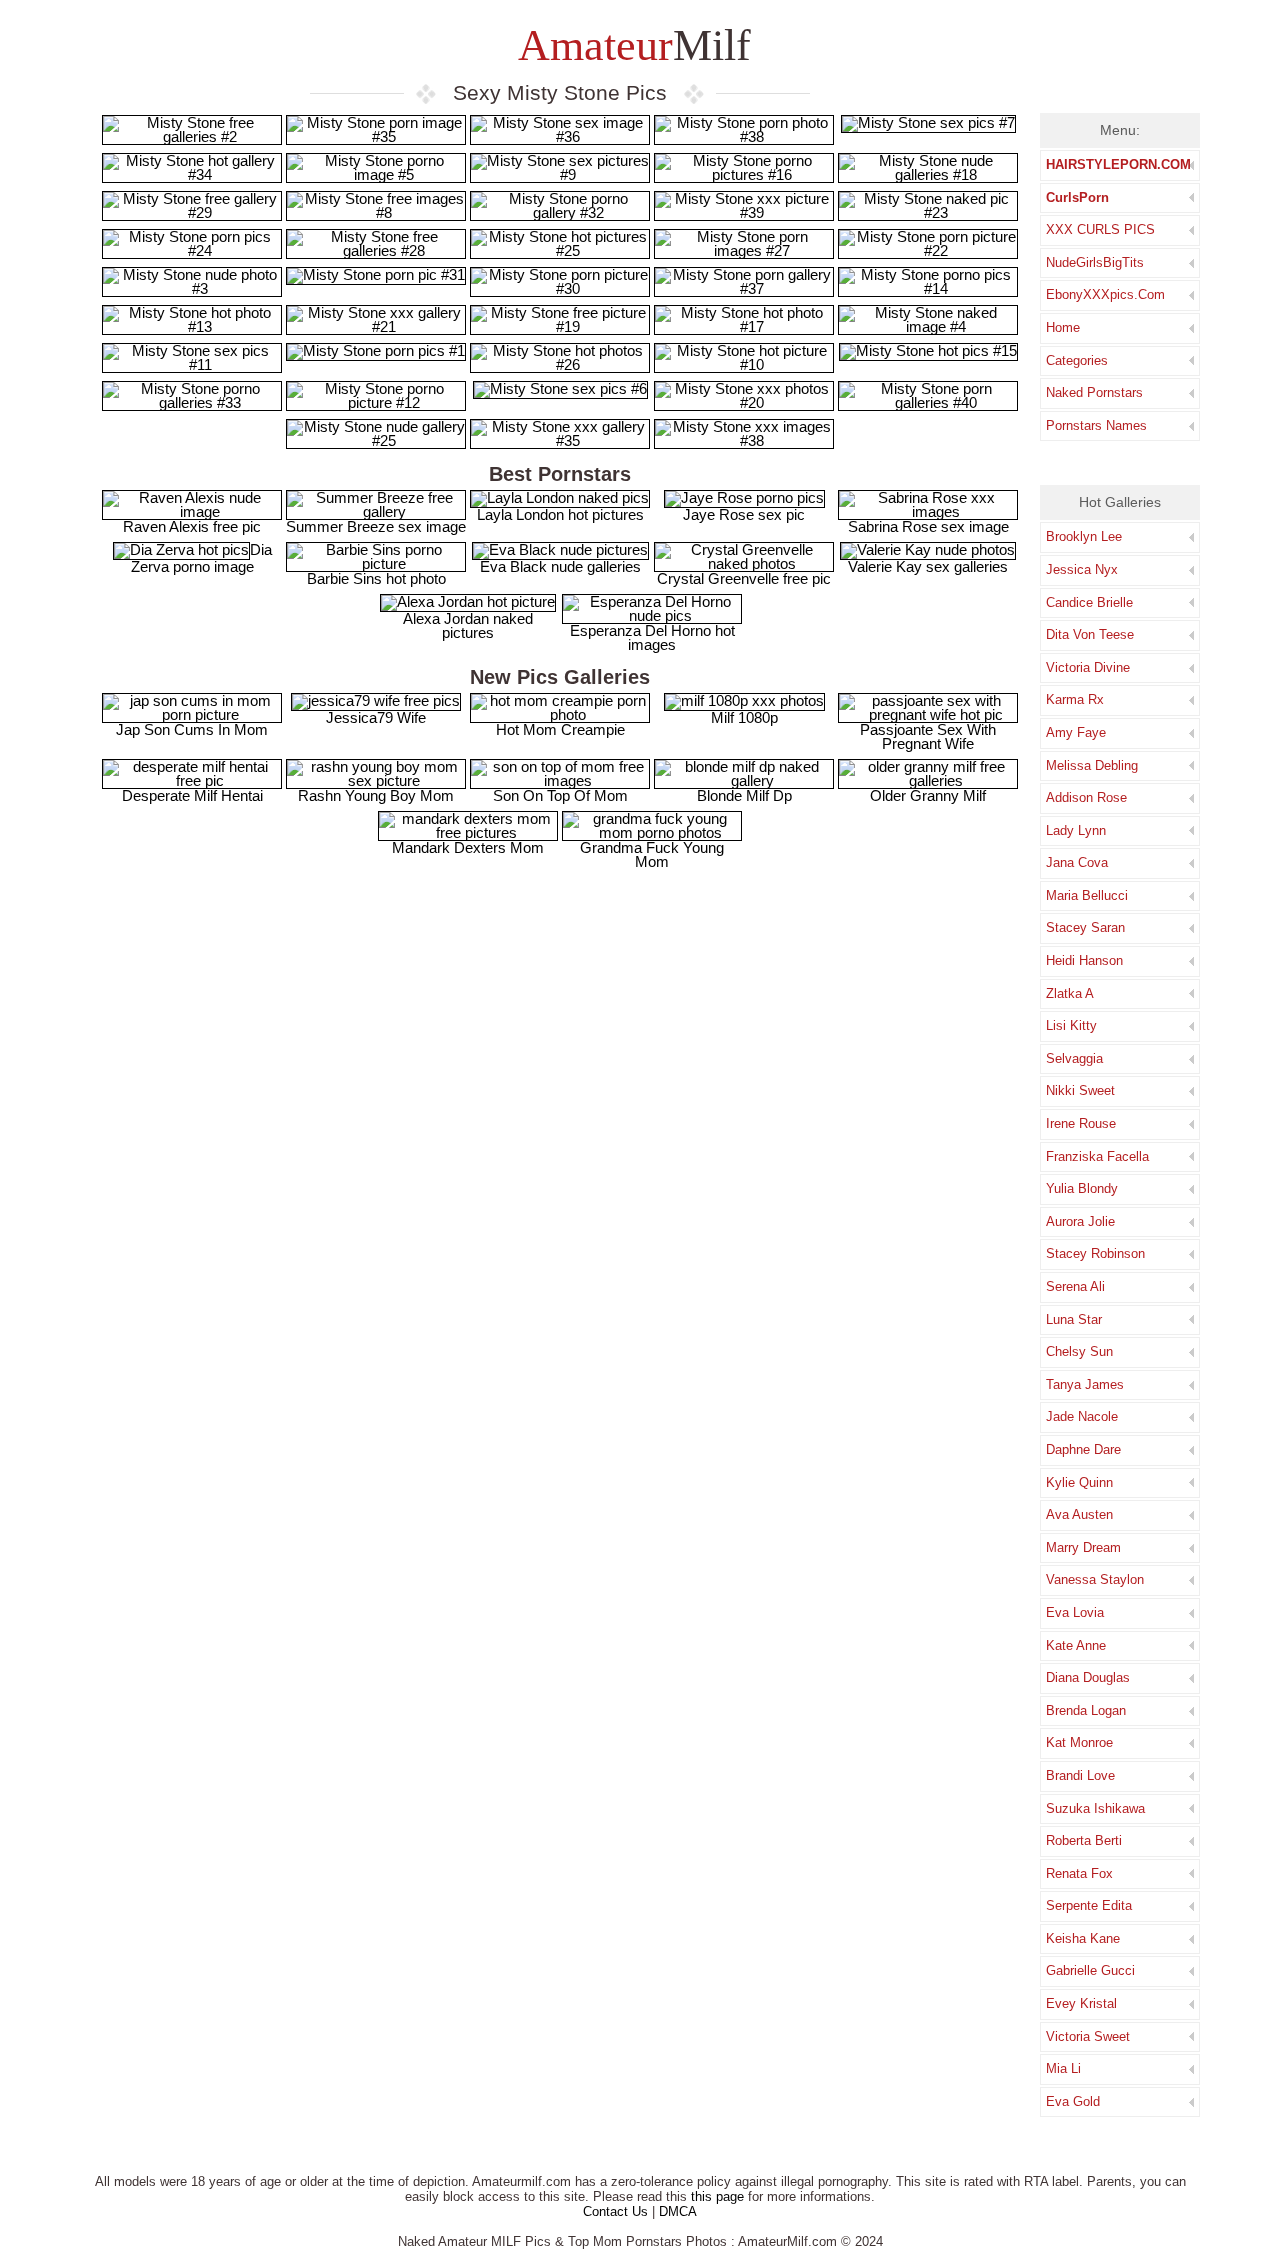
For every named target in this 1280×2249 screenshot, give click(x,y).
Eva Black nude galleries (560, 566)
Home (1063, 327)
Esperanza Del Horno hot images (652, 637)
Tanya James (1085, 1384)
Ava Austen (1079, 1514)
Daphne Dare (1083, 1449)
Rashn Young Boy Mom (376, 795)
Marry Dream (1083, 1547)
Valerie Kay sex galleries (928, 566)
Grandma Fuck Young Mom (652, 854)
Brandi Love (1080, 1775)
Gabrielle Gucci (1090, 1970)
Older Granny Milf (928, 795)
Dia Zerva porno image (201, 558)
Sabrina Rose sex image (928, 526)
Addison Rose (1086, 797)
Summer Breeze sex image (376, 526)
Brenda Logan (1086, 1710)
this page (717, 2196)
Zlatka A (1070, 993)
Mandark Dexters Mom (468, 847)
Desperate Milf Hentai (192, 795)
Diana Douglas (1088, 1677)
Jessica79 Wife (376, 717)
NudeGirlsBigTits (1095, 262)
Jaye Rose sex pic (744, 514)
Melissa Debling (1092, 765)
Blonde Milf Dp (744, 795)
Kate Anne (1076, 1645)
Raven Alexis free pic (192, 526)
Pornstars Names (1096, 425)
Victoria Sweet (1088, 2036)
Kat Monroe (1079, 1742)
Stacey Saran (1085, 927)
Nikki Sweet (1080, 1090)
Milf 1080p (744, 717)
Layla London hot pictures (560, 514)
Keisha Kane (1083, 1938)
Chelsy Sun (1079, 1351)
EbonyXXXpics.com (1105, 294)
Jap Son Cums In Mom (192, 729)
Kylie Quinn (1079, 1482)
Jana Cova (1077, 862)
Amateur (630, 45)
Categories (1077, 360)
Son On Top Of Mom (560, 795)
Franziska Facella (1097, 1156)
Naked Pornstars (1094, 392)
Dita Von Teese (1090, 634)
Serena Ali (1075, 1286)
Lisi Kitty (1071, 1025)
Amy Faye (1076, 732)
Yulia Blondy (1082, 1188)
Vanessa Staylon (1095, 1579)
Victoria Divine (1088, 667)
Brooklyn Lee (1084, 536)
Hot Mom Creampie (560, 729)
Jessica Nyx (1082, 569)
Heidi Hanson (1084, 960)
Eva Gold (1073, 2101)
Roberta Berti (1084, 1840)
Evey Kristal (1081, 2003)
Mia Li (1063, 2068)
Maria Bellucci (1087, 895)
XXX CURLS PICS (1100, 229)
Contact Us (615, 2211)
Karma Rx (1075, 699)
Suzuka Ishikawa (1095, 1808)
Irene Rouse (1081, 1123)
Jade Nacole (1082, 1416)
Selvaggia (1074, 1058)
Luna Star (1074, 1319)
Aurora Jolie (1080, 1221)
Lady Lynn (1076, 830)
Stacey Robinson (1095, 1253)
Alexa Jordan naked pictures (468, 625)
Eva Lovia (1075, 1612)
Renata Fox (1079, 1873)
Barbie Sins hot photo (376, 578)
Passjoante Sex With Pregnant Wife (928, 736)
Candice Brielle (1089, 602)
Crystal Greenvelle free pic (744, 578)
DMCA (678, 2211)
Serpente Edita (1089, 1905)
